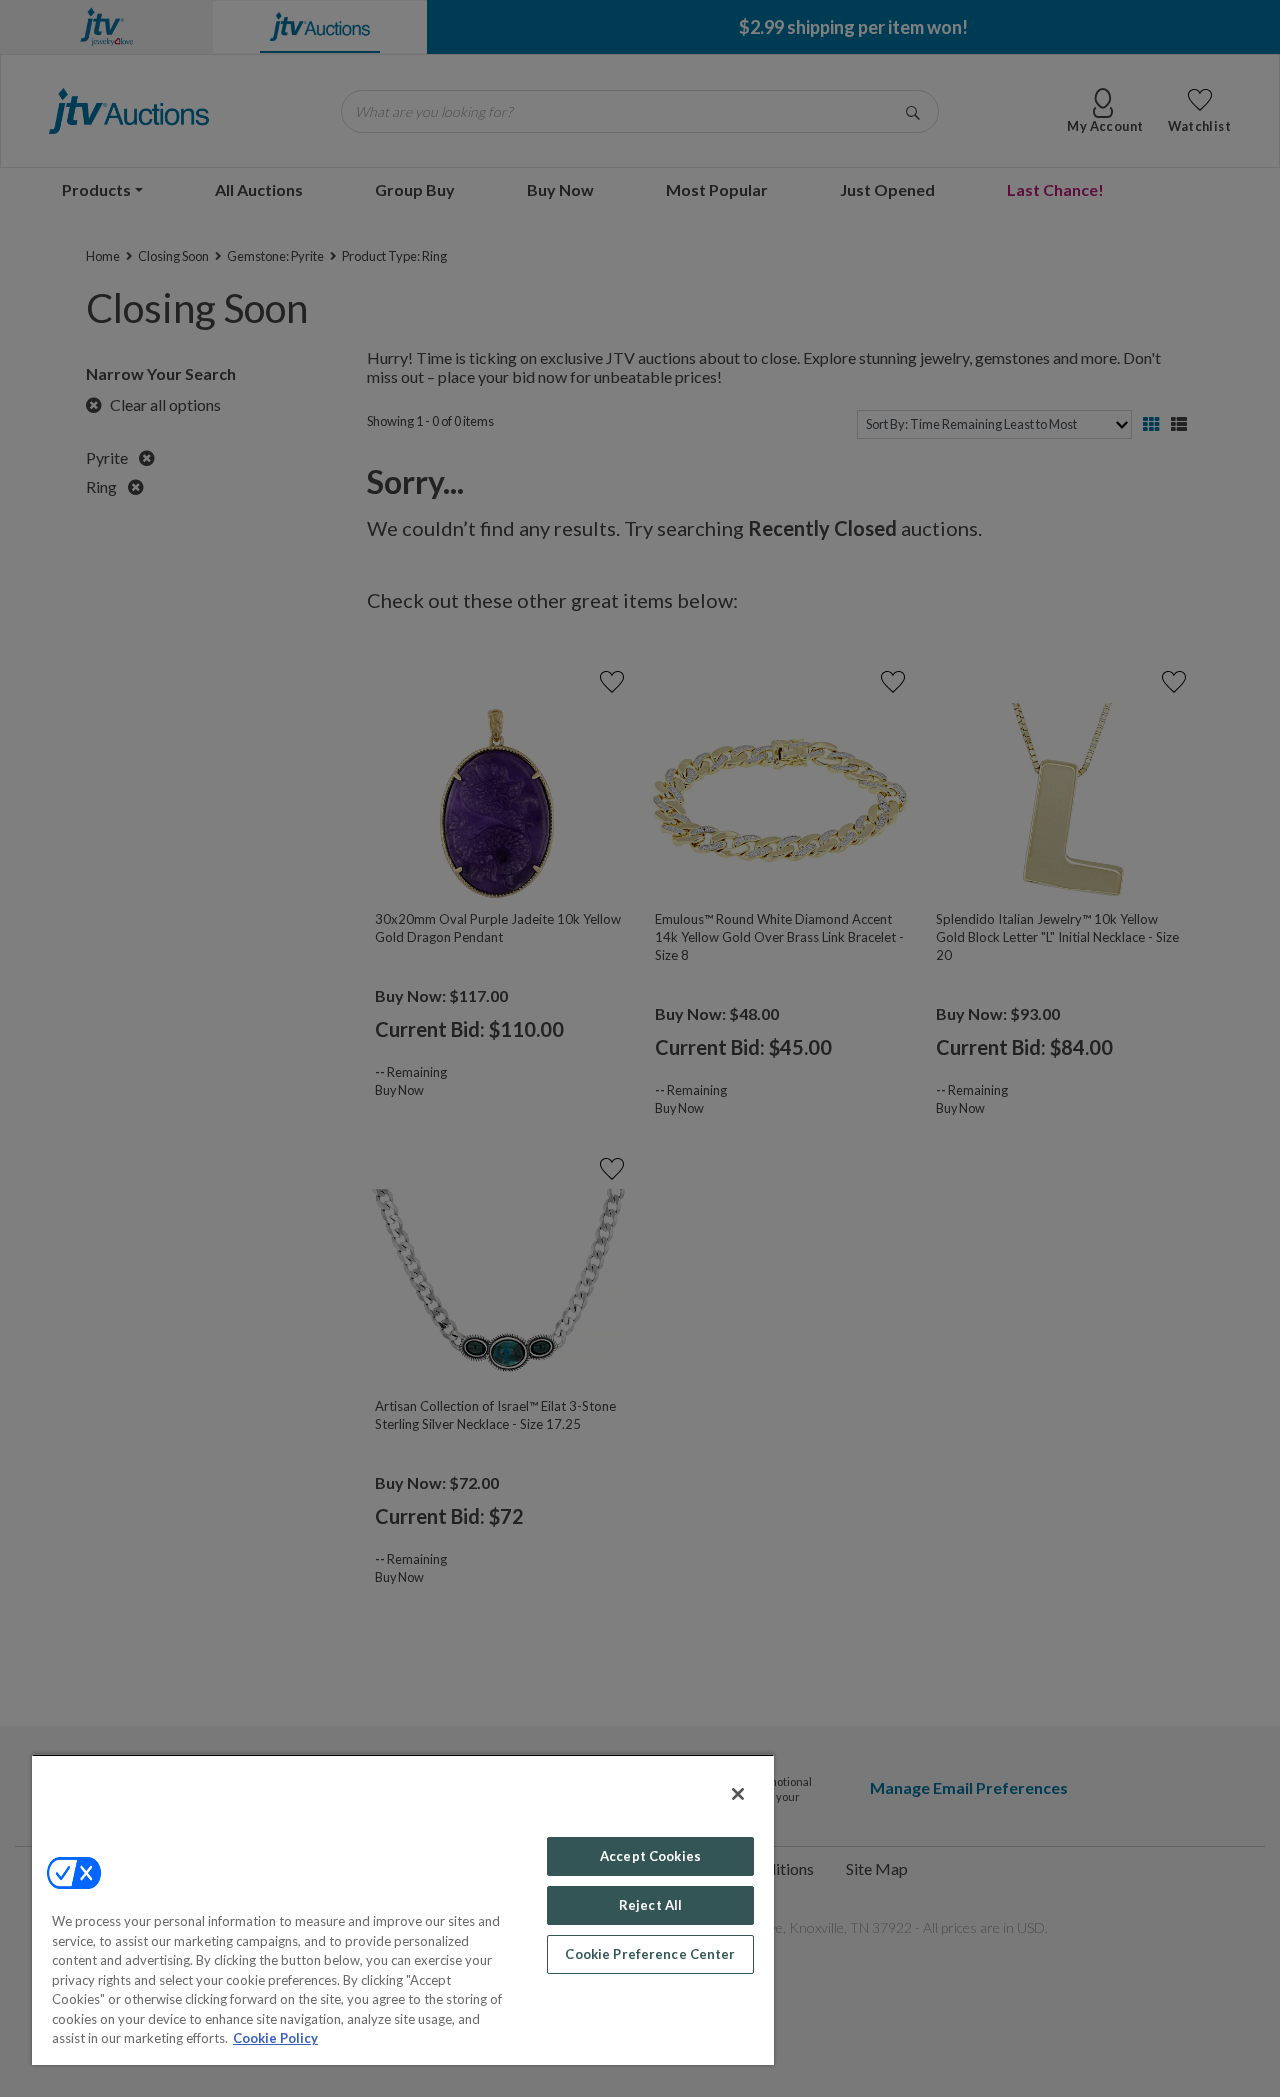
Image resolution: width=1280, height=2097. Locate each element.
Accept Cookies (650, 1856)
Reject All (650, 1905)
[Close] (738, 1794)
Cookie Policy (275, 2038)
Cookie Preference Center (650, 1954)
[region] (403, 1909)
